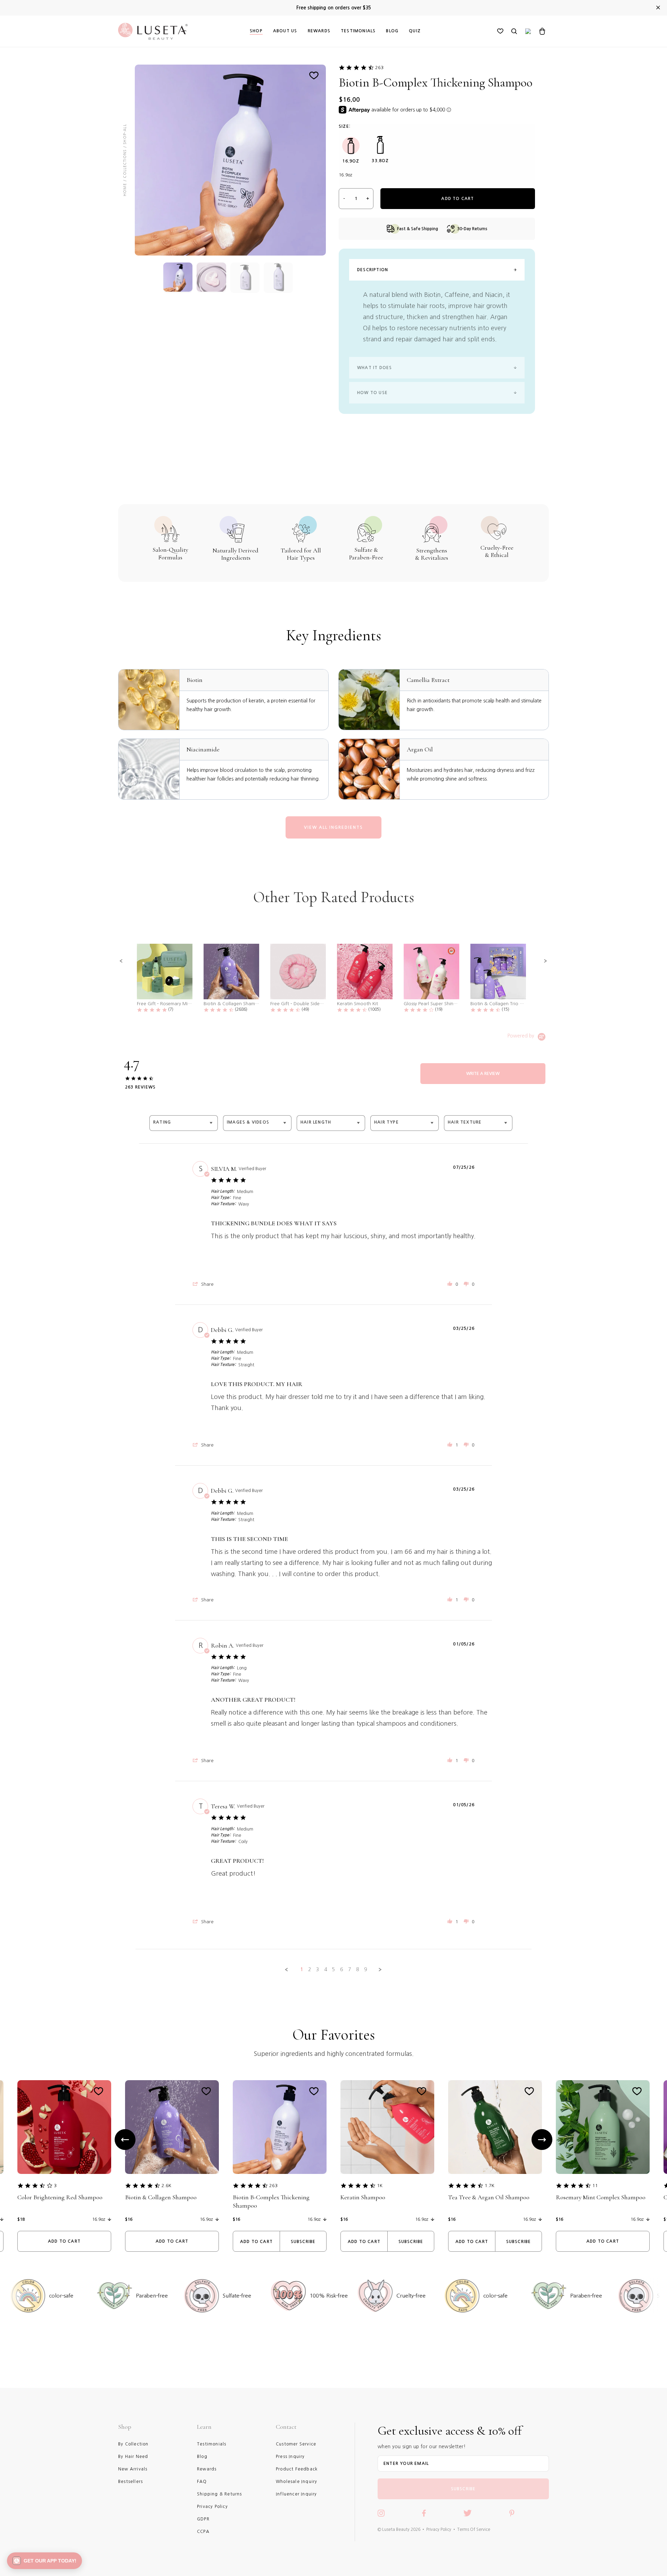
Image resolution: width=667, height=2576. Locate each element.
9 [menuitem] (365, 1969)
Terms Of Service (474, 2529)
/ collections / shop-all (125, 153)
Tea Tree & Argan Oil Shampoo (489, 2197)
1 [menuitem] (302, 1969)
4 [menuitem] (326, 1969)
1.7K (489, 2186)
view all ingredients (333, 827)
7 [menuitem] (349, 1969)
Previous (125, 2140)
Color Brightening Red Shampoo (60, 2197)
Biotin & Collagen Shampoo (161, 2197)
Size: (345, 126)
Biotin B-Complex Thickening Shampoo (271, 2201)
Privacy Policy (439, 2529)
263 (379, 68)
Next (542, 2140)
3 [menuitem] (318, 1969)
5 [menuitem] (333, 1969)
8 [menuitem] (357, 1969)
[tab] (483, 1074)
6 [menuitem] (341, 1969)
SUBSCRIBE (463, 2489)
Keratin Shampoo (363, 2197)
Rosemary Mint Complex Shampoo (601, 2197)
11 (595, 2186)
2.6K (166, 2186)
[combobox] (184, 1123)
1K (380, 2186)
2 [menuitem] (310, 1969)
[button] (121, 961)
